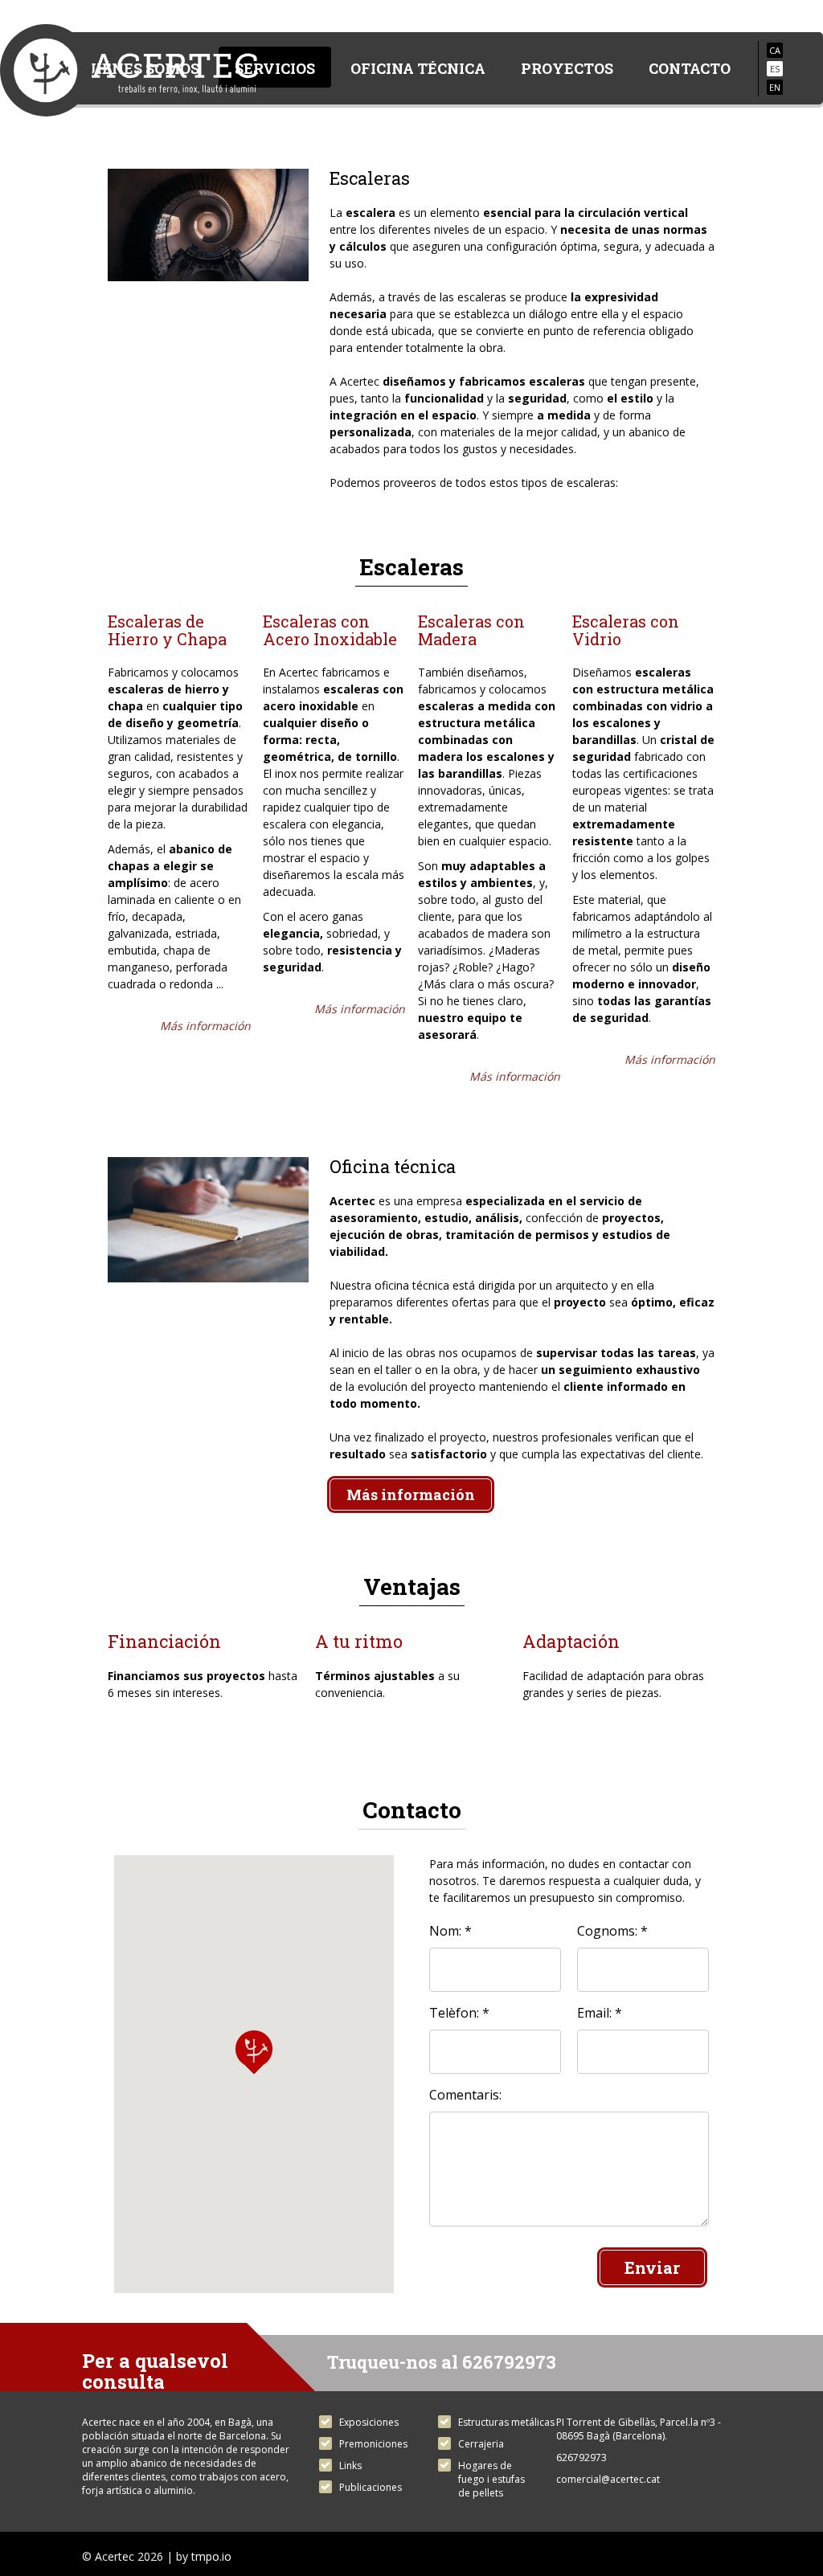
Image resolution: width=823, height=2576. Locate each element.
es (775, 69)
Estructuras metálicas (506, 2422)
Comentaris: (465, 2095)
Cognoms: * (612, 1931)
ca (775, 50)
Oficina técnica (418, 68)
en (775, 87)
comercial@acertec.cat (608, 2479)
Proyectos (567, 68)
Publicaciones (371, 2487)
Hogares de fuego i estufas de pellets (491, 2479)
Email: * (600, 2013)
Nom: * (450, 1931)
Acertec (129, 74)
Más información (205, 1026)
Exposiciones (369, 2422)
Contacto (690, 68)
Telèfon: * (459, 2013)
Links (350, 2466)
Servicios (275, 68)
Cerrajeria (481, 2444)
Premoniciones (373, 2444)
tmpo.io (211, 2556)
